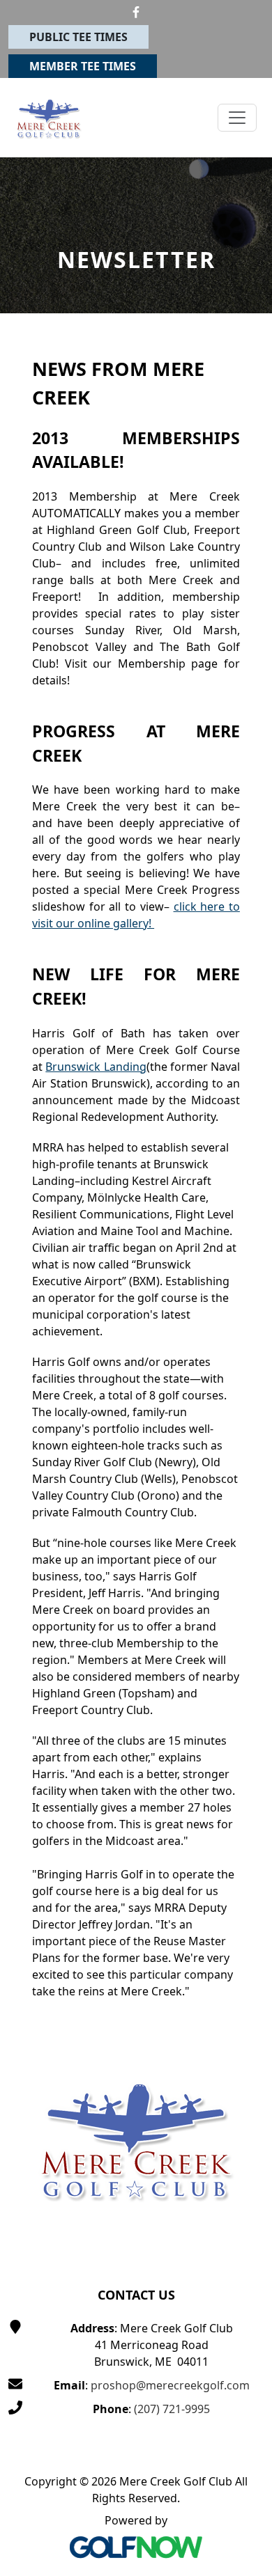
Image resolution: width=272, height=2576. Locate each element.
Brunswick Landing (96, 1067)
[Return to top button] (245, 1987)
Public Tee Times (78, 37)
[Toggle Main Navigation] (237, 118)
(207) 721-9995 (172, 2409)
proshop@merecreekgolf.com (170, 2385)
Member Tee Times (83, 66)
